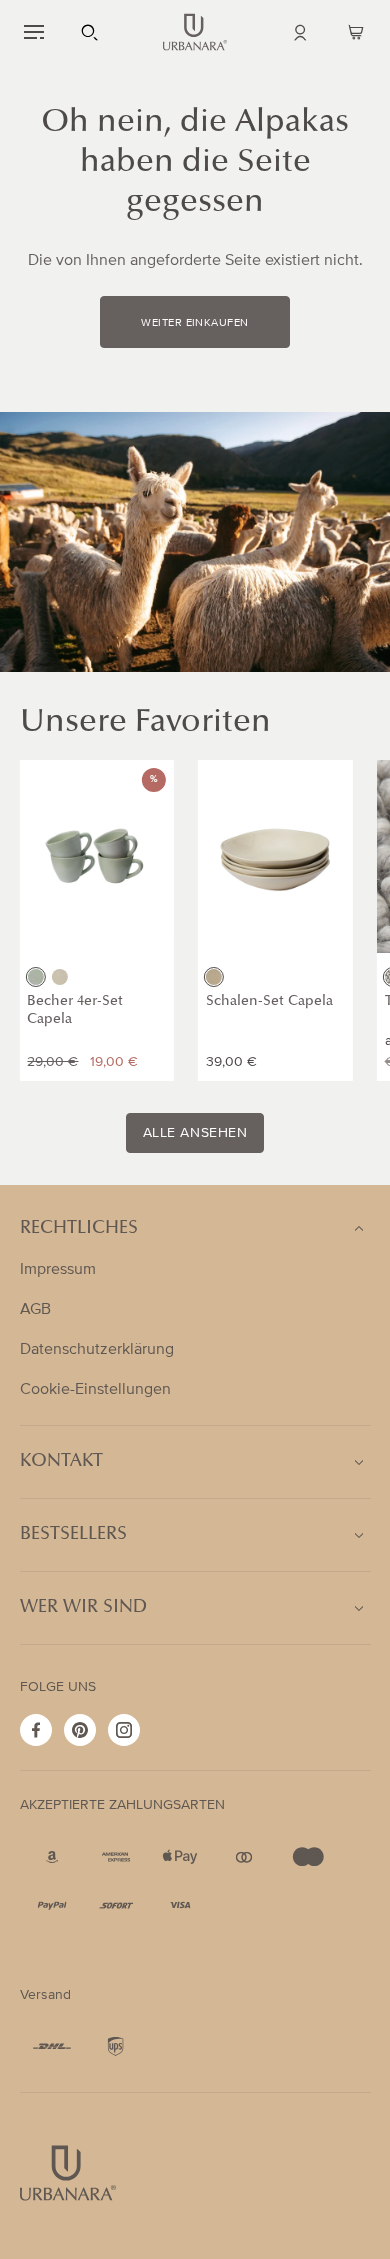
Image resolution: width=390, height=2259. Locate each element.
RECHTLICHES (79, 1229)
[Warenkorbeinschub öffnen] (356, 32)
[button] (34, 32)
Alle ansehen (195, 1133)
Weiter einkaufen (194, 323)
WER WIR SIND (83, 1608)
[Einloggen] (300, 32)
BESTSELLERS (73, 1535)
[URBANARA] (195, 32)
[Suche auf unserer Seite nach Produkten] (90, 32)
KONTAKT (61, 1462)
